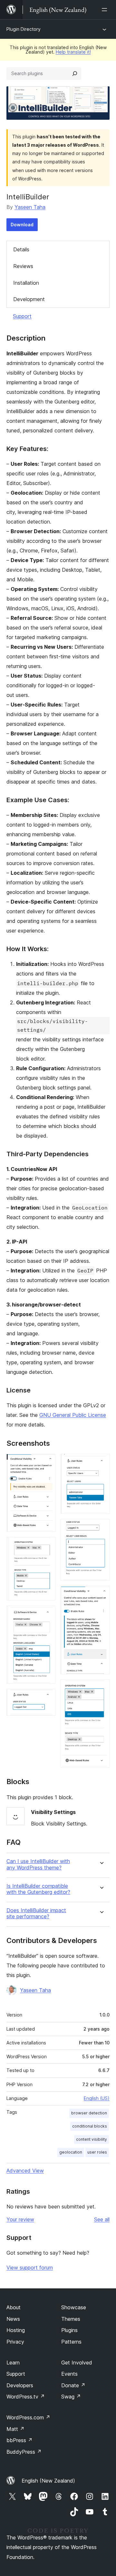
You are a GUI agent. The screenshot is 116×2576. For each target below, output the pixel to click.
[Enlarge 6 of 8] (101, 1528)
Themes (71, 2319)
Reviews (23, 266)
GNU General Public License (73, 1415)
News (13, 2319)
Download (22, 225)
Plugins (69, 2330)
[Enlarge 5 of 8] (101, 1462)
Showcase (74, 2307)
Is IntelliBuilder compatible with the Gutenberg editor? (38, 1889)
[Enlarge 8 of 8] (101, 1688)
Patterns (71, 2342)
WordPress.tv (26, 2397)
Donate (73, 2385)
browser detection (89, 2113)
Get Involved (77, 2363)
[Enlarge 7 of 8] (101, 1594)
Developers (20, 2385)
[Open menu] (106, 10)
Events (69, 2374)
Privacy (15, 2342)
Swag (71, 2397)
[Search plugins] (75, 74)
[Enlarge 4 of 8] (47, 1697)
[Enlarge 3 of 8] (47, 1614)
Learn (13, 2363)
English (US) (97, 2098)
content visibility (92, 2139)
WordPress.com (28, 2417)
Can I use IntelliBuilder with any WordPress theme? (38, 1864)
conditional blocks (90, 2126)
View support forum (30, 2268)
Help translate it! (73, 52)
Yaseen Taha (30, 207)
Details (21, 249)
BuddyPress (24, 2452)
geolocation (71, 2152)
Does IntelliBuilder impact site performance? (36, 1913)
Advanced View (25, 2171)
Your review (20, 2219)
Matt (15, 2429)
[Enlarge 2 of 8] (47, 1546)
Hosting (16, 2330)
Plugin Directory (24, 29)
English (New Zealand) (48, 2481)
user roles (97, 2152)
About (14, 2307)
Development (29, 299)
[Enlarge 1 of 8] (47, 1462)
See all (102, 2219)
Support (22, 316)
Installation (26, 283)
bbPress (19, 2440)
